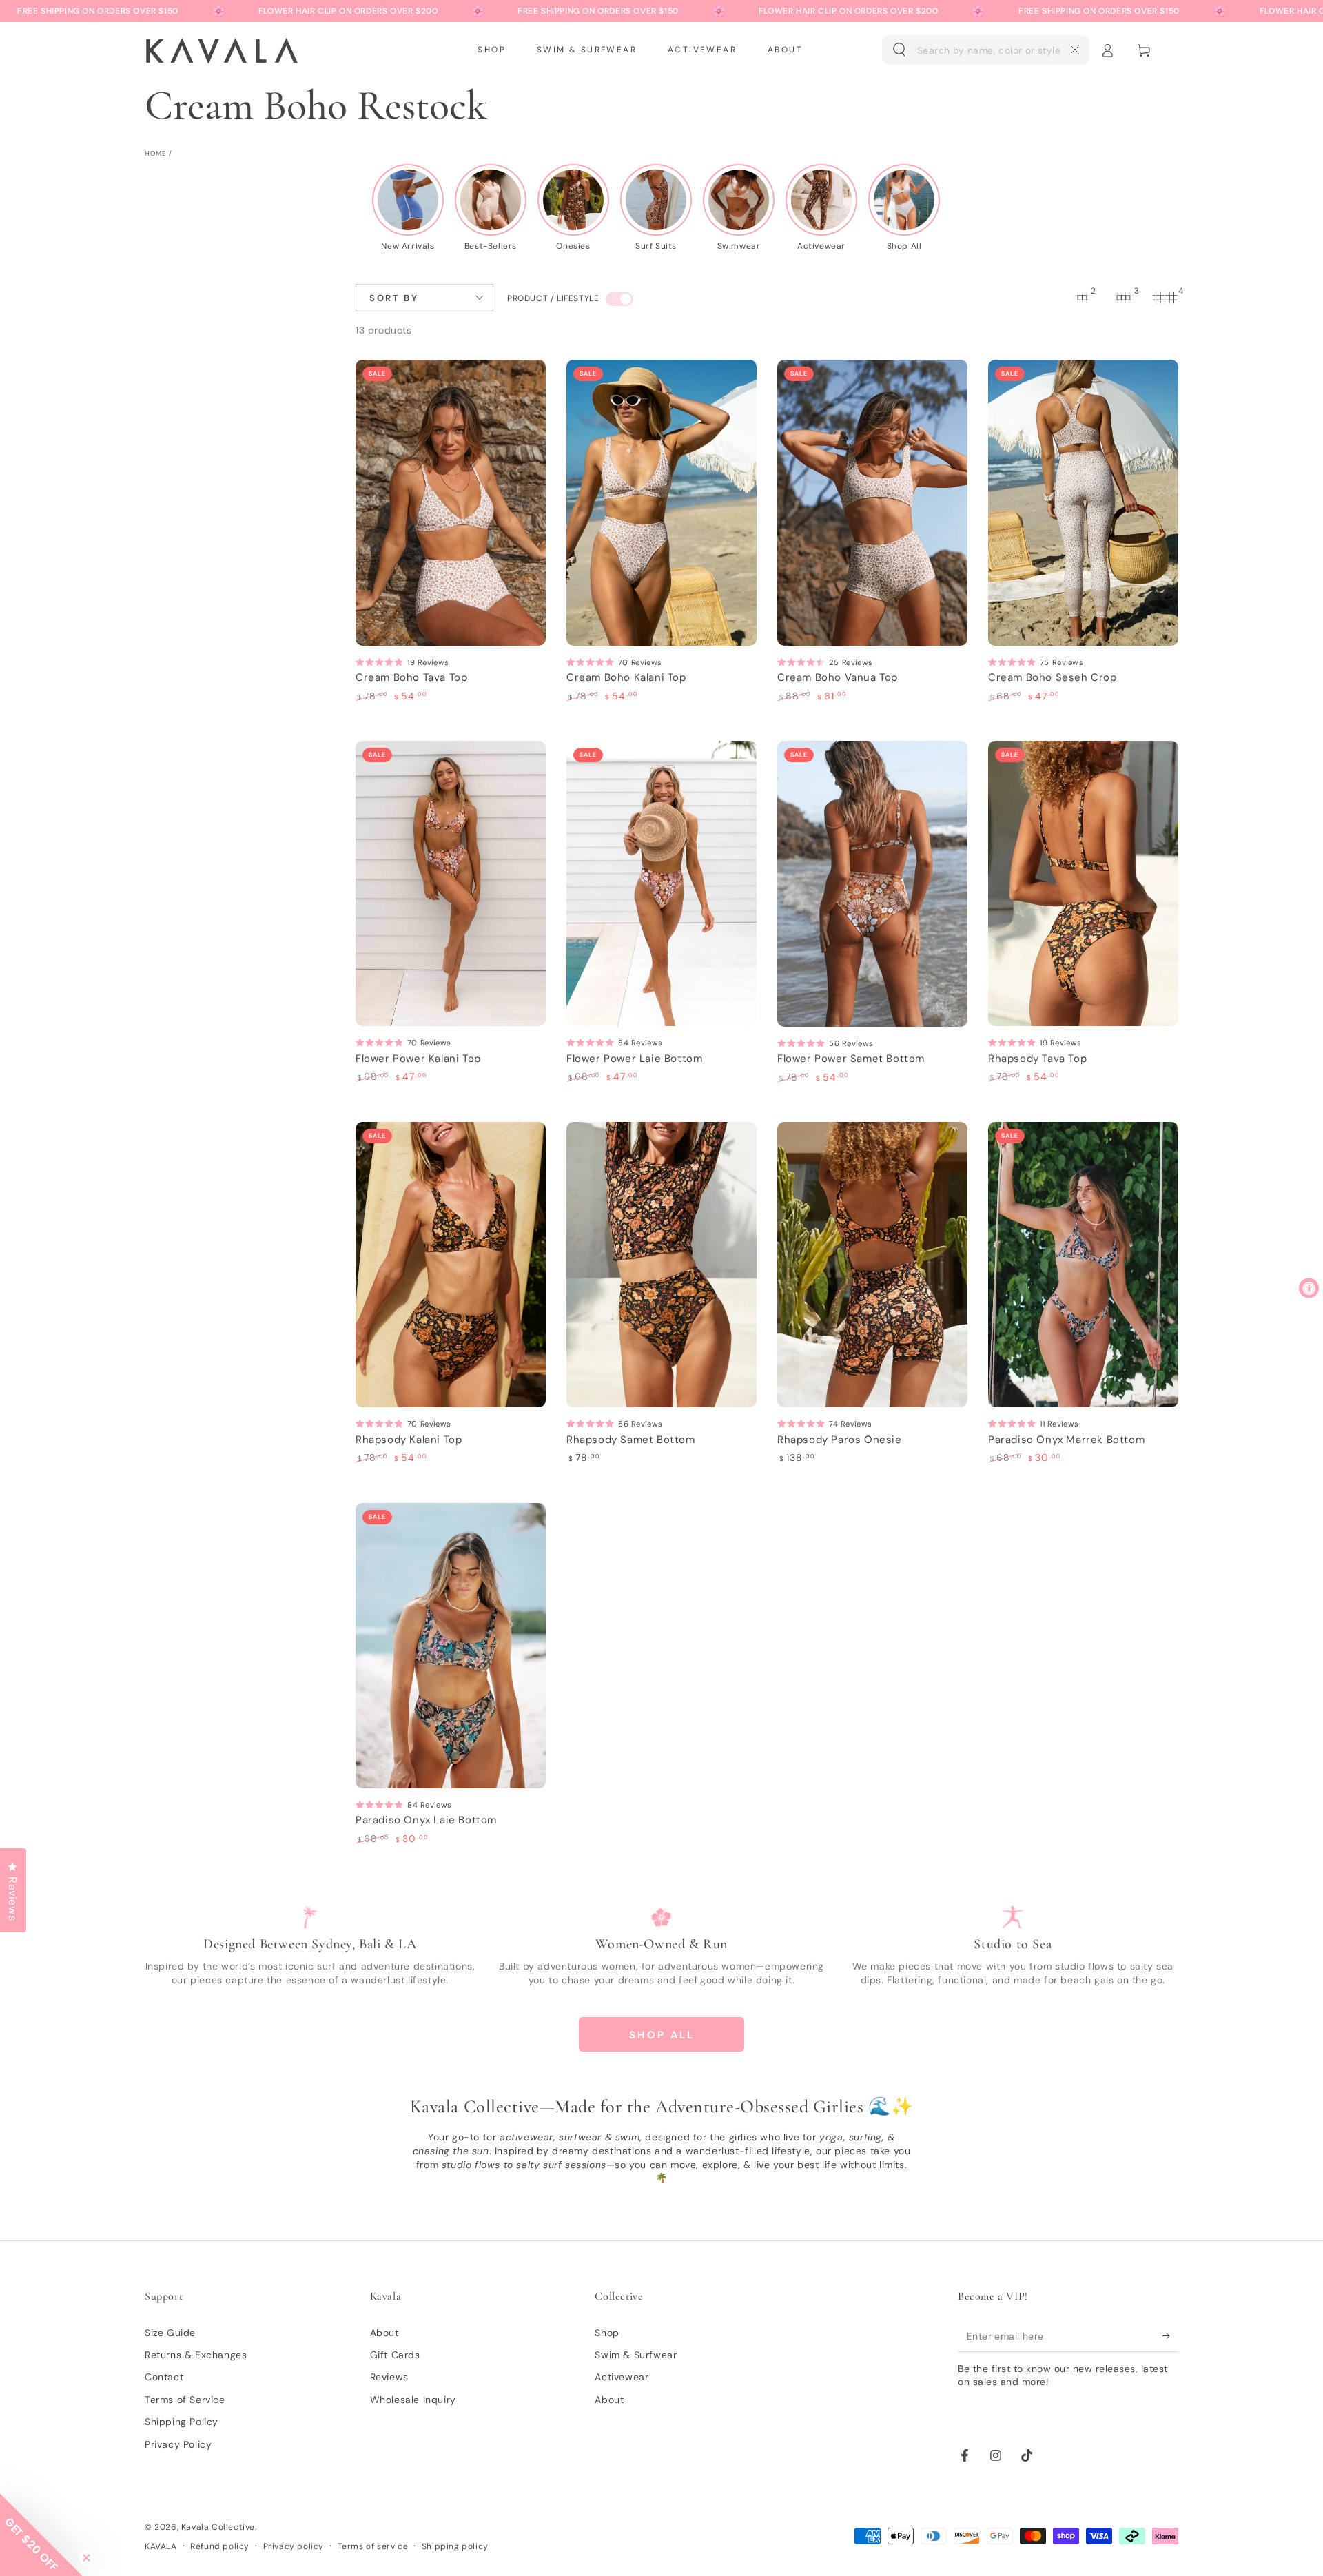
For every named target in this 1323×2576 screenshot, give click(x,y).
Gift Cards (395, 2355)
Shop (607, 2333)
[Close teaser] (86, 2558)
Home (155, 153)
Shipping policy (455, 2546)
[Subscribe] (1170, 2336)
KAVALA (161, 2546)
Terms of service (373, 2546)
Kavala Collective (218, 2527)
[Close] (1075, 50)
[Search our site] (899, 50)
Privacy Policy (178, 2444)
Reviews (389, 2377)
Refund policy (220, 2546)
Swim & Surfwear (636, 2355)
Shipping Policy (182, 2422)
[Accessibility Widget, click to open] (1309, 1288)
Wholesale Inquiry (413, 2400)
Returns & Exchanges (196, 2355)
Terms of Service (185, 2400)
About (384, 2333)
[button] (986, 50)
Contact (164, 2377)
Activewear (622, 2377)
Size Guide (170, 2333)
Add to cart (451, 585)
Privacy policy (294, 2546)
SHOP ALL (662, 2035)
